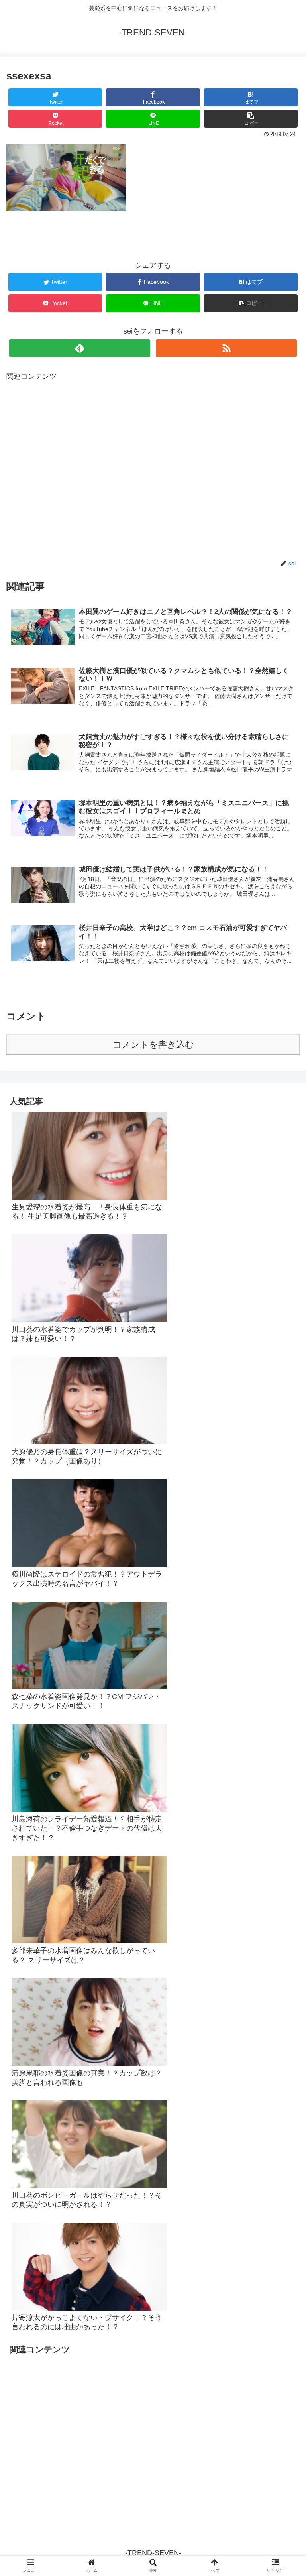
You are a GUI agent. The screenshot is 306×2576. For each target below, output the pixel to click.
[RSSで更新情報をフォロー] (226, 348)
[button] (283, 1401)
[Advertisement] (153, 471)
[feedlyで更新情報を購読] (79, 348)
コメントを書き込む (153, 1045)
